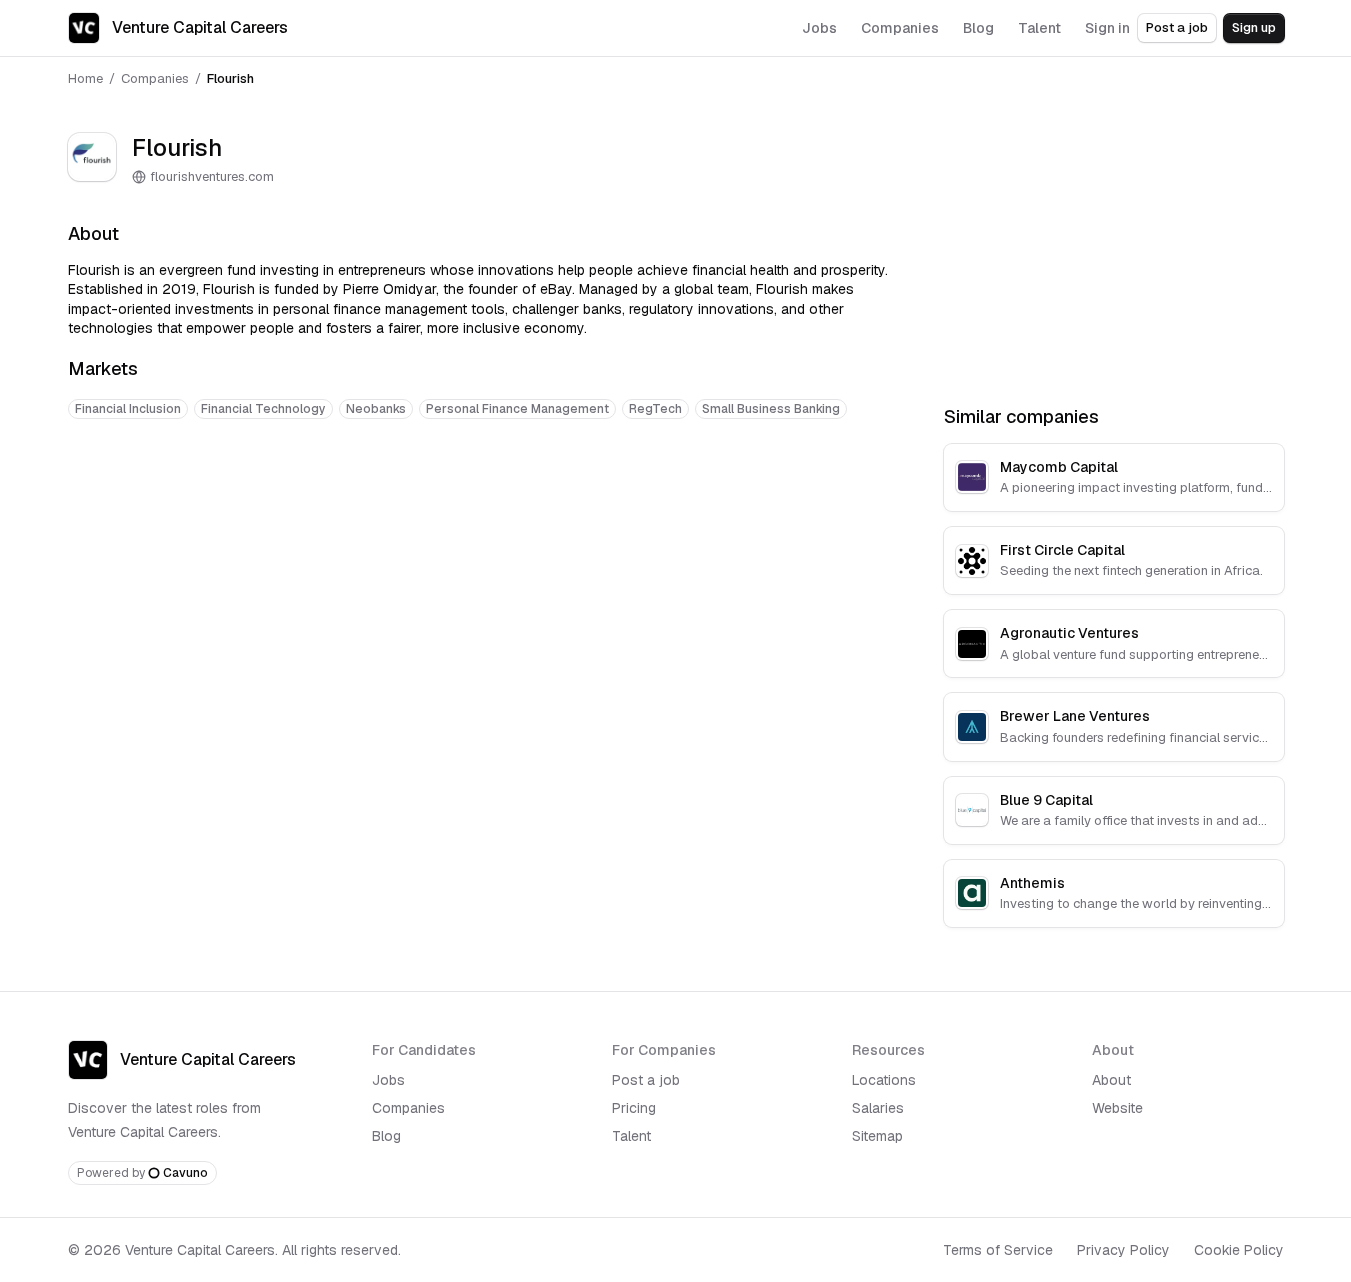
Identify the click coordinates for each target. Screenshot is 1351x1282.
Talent (631, 1136)
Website (1117, 1108)
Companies (155, 78)
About (1111, 1080)
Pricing (634, 1108)
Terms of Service (998, 1250)
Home (85, 78)
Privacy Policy (1123, 1250)
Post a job (1177, 27)
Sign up (1254, 27)
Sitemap (877, 1136)
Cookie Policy (1239, 1250)
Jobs (388, 1080)
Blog (386, 1136)
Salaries (878, 1108)
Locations (884, 1080)
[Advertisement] (482, 497)
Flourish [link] (230, 78)
